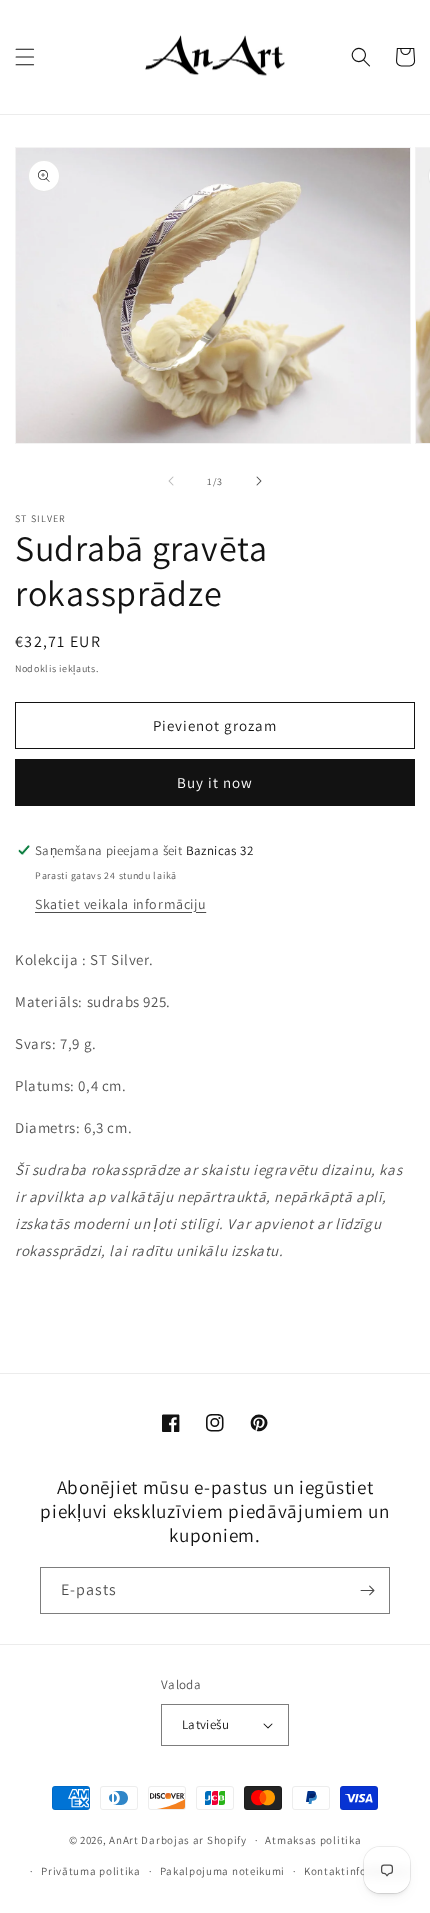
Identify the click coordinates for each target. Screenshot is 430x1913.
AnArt (124, 1840)
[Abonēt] (367, 1590)
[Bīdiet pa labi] (259, 481)
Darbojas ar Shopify (193, 1840)
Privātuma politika (91, 1871)
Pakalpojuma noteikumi (223, 1871)
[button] (25, 57)
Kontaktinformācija (356, 1871)
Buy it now (215, 782)
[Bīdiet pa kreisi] (171, 481)
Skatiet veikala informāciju (120, 904)
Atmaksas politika (313, 1840)
